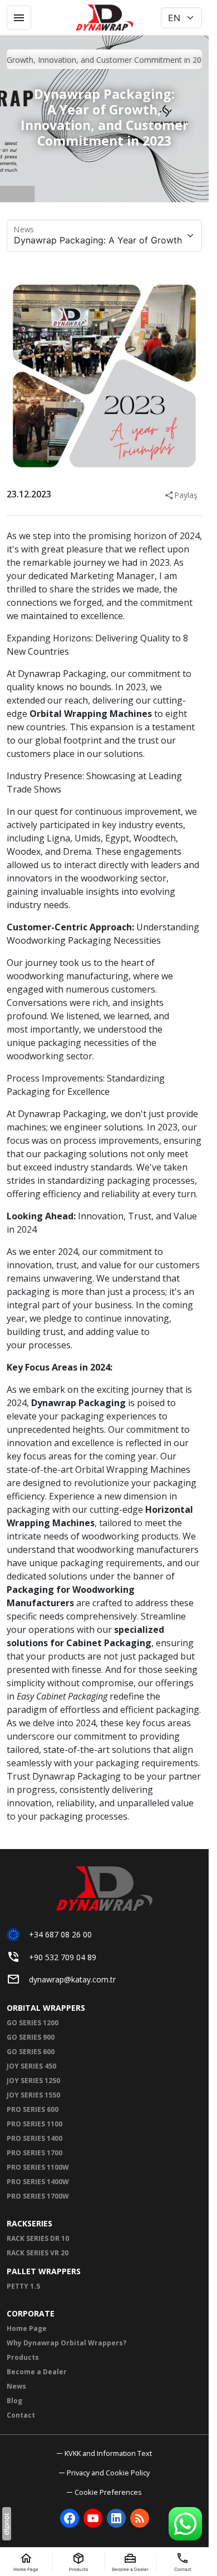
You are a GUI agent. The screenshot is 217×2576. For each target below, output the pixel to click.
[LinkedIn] (116, 2518)
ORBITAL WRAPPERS (46, 2008)
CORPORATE (31, 2313)
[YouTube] (93, 2518)
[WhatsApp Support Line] (185, 2524)
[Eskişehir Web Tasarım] (7, 2524)
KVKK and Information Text (108, 2453)
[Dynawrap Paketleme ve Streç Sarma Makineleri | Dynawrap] (105, 18)
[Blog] (140, 2518)
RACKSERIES (29, 2223)
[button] (104, 2492)
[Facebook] (70, 2518)
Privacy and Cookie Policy (108, 2473)
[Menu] (19, 18)
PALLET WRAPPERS (44, 2271)
